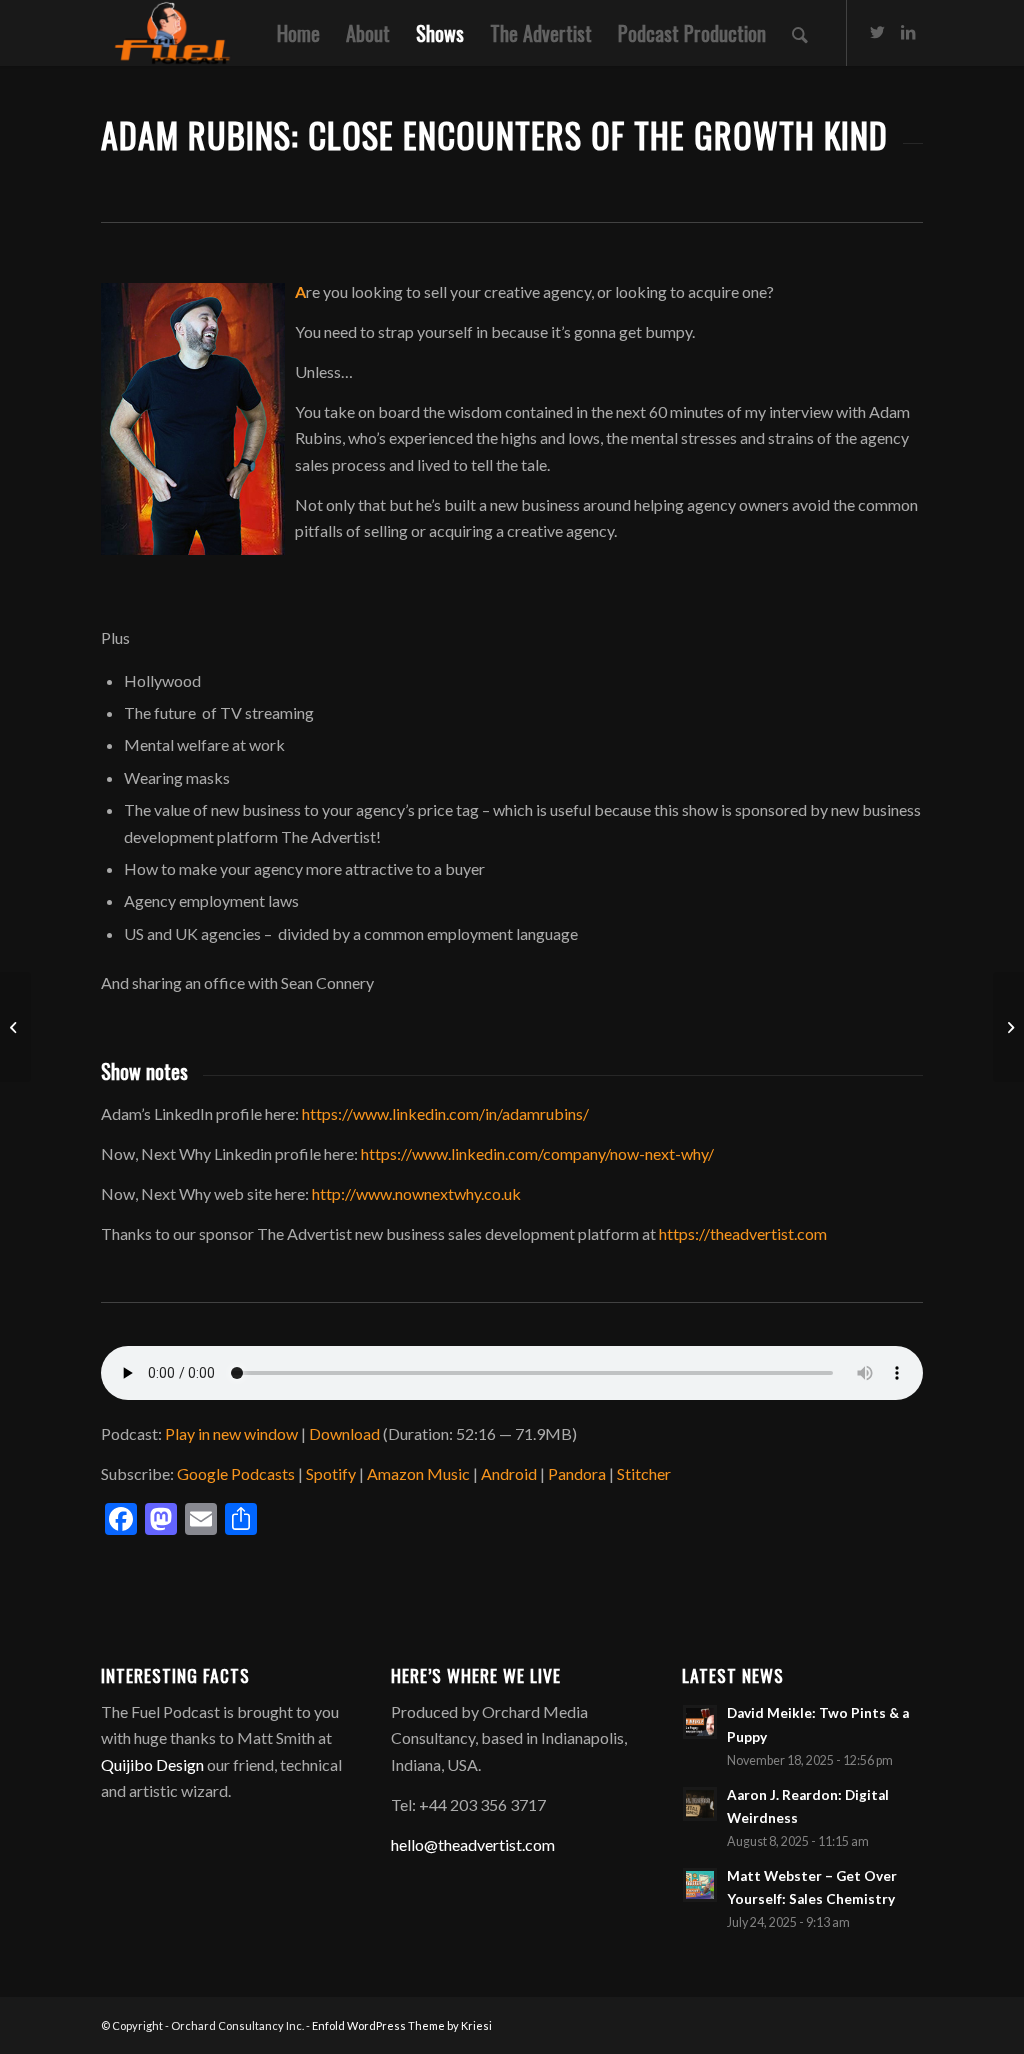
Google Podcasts (236, 1473)
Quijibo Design (152, 1764)
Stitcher (644, 1473)
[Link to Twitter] (878, 32)
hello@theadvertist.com (473, 1844)
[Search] (800, 33)
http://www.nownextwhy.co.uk (416, 1193)
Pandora (577, 1473)
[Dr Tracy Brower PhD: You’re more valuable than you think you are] (1008, 1027)
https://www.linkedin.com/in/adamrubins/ (445, 1113)
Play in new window (231, 1433)
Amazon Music (418, 1473)
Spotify (331, 1473)
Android (509, 1473)
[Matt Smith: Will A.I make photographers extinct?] (15, 1027)
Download (344, 1433)
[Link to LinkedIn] (908, 32)
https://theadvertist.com (743, 1233)
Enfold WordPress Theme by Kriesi (402, 2025)
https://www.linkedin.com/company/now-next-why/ (537, 1153)
